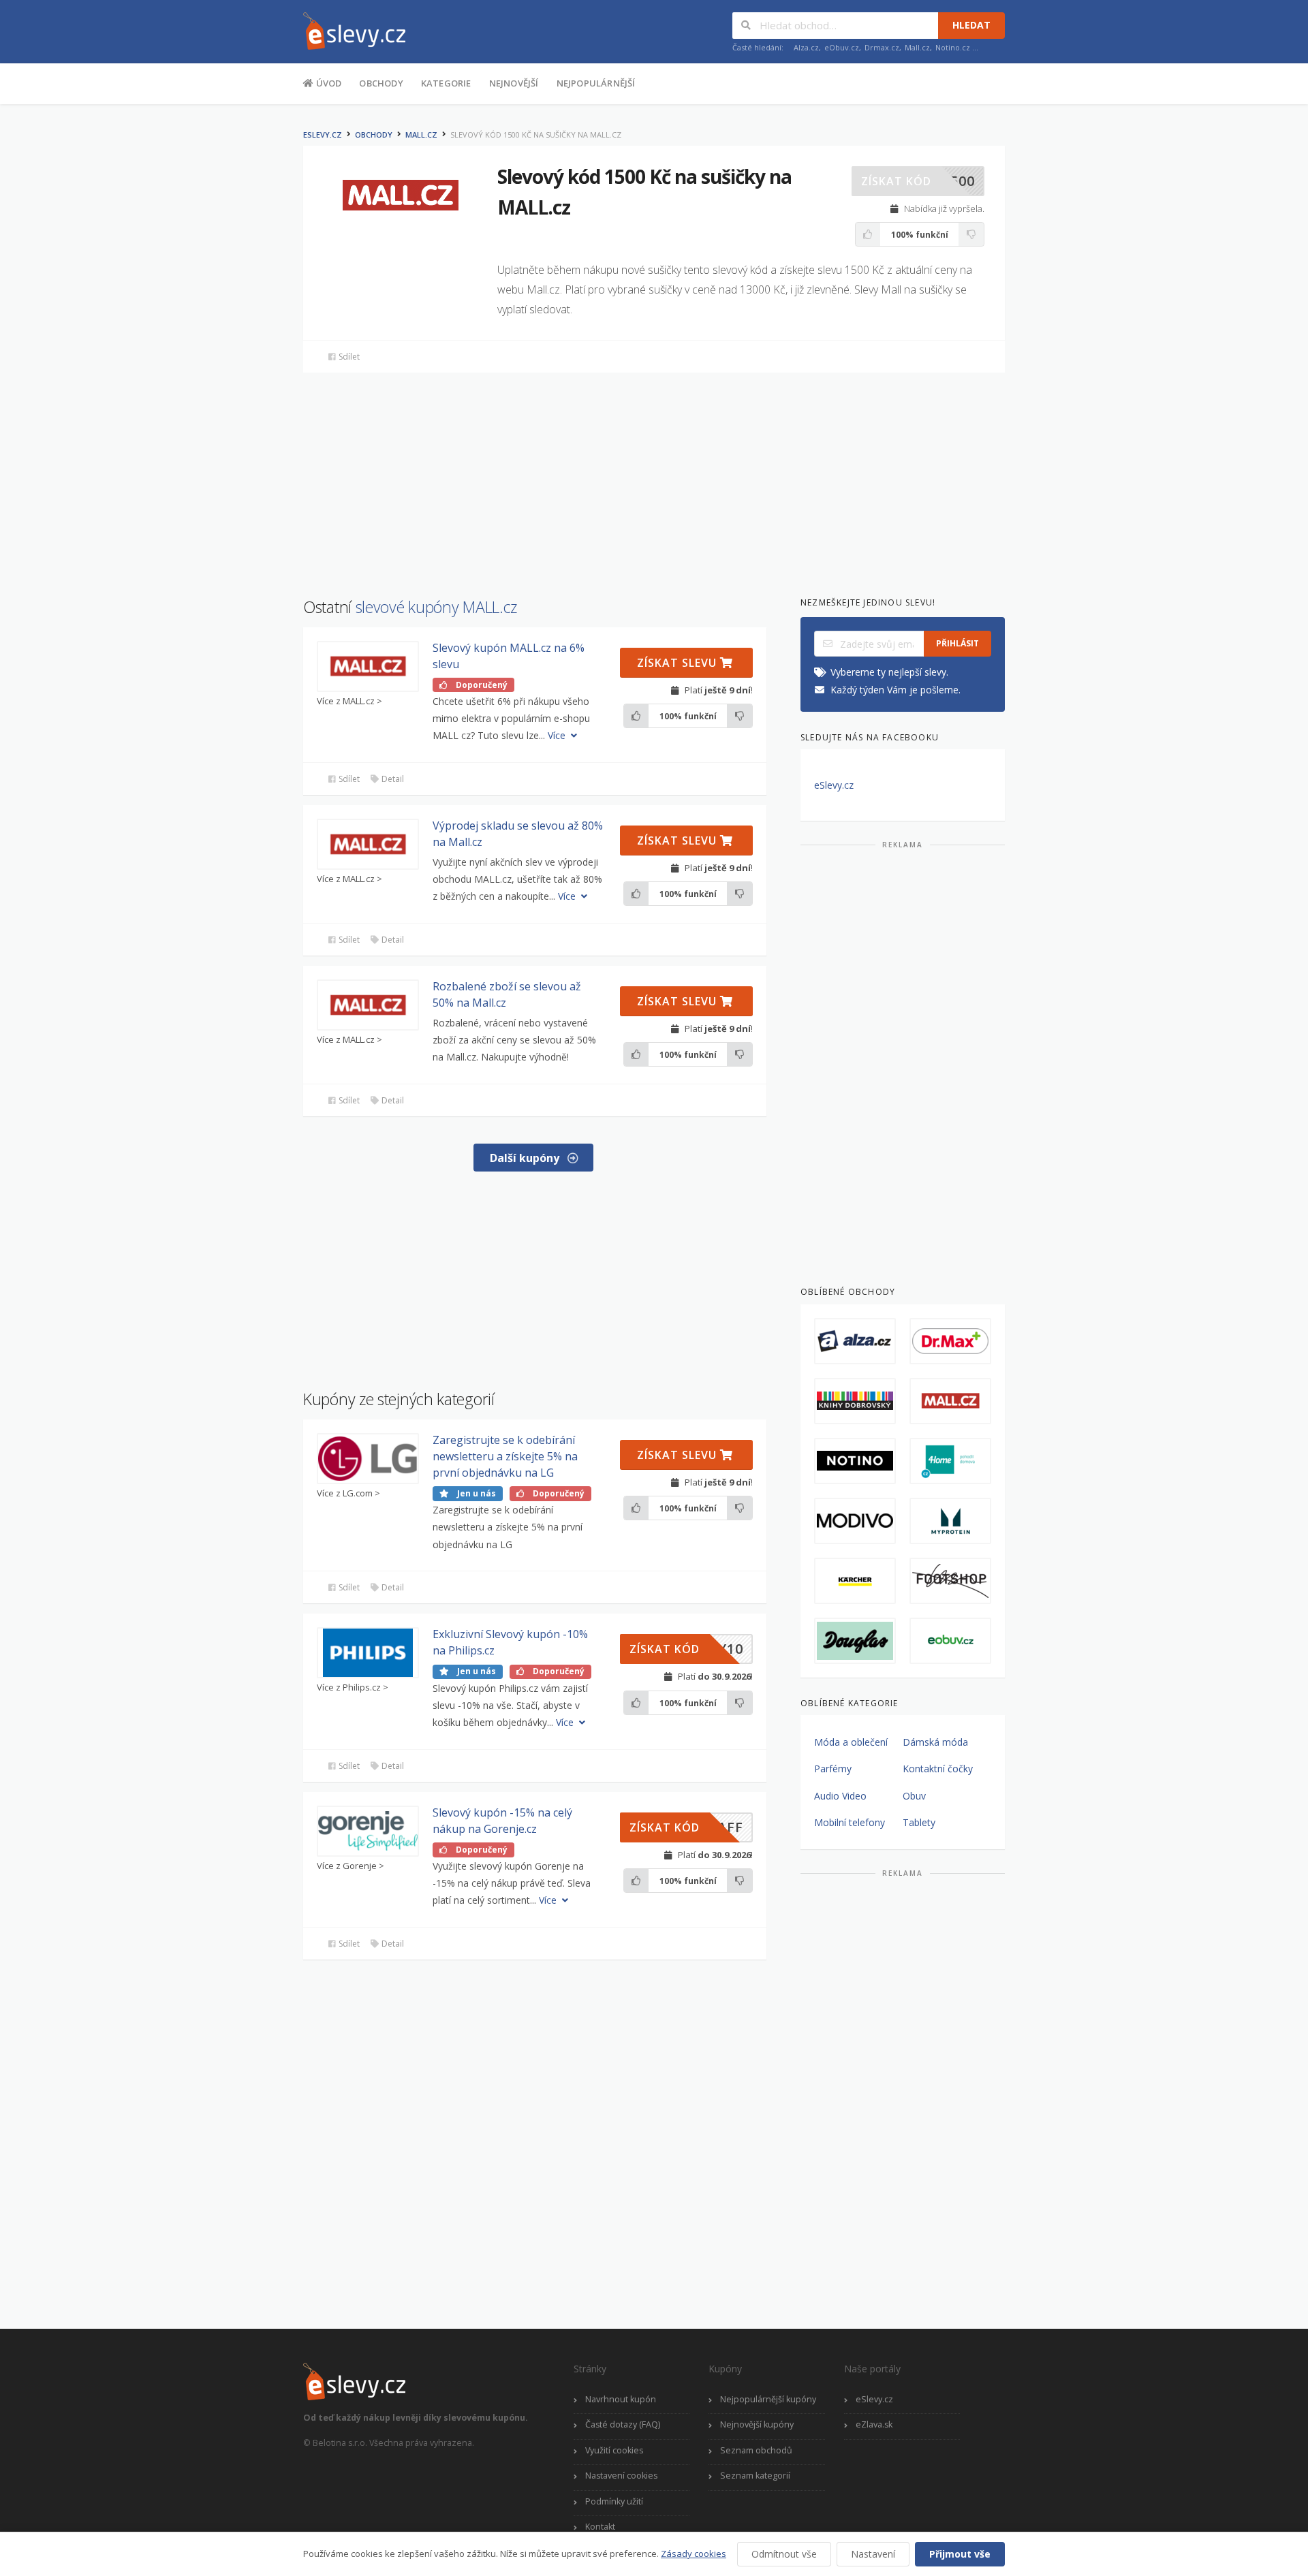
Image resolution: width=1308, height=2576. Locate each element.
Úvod (327, 83)
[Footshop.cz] (950, 1581)
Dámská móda (935, 1742)
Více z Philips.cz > (353, 1687)
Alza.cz (806, 47)
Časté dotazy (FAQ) (623, 2424)
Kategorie (446, 83)
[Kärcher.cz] (855, 1581)
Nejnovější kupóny (757, 2424)
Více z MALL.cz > (349, 701)
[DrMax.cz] (950, 1341)
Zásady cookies (694, 2554)
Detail (392, 779)
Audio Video (840, 1796)
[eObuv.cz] (950, 1641)
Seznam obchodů (756, 2450)
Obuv (914, 1796)
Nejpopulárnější (596, 83)
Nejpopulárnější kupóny (768, 2399)
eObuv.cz (842, 47)
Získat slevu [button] (679, 663)
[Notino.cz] (855, 1461)
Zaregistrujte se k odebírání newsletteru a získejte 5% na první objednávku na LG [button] (505, 1456)
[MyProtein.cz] (950, 1521)
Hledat (971, 25)
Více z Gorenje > (351, 1866)
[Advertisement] (235, 326)
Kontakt (600, 2527)
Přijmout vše (960, 2554)
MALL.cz (421, 135)
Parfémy (833, 1769)
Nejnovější (514, 83)
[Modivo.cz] (855, 1521)
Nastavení (873, 2554)
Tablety (919, 1822)
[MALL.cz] (950, 1401)
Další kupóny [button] (526, 1158)
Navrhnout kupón (621, 2399)
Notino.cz (953, 47)
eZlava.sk (874, 2424)
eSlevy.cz (323, 135)
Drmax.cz (882, 47)
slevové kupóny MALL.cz (436, 607)
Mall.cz (917, 47)
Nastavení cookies (621, 2476)
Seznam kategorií (755, 2476)
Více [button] (558, 735)
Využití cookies (614, 2450)
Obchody (381, 83)
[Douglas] (855, 1641)
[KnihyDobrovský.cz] (855, 1401)
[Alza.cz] (855, 1341)
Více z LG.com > (348, 1493)
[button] (918, 181)
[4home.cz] (950, 1461)
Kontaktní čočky (938, 1769)
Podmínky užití (614, 2501)
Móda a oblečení (851, 1742)
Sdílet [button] (348, 357)
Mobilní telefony (850, 1822)
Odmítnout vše (784, 2554)
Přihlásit (957, 643)
